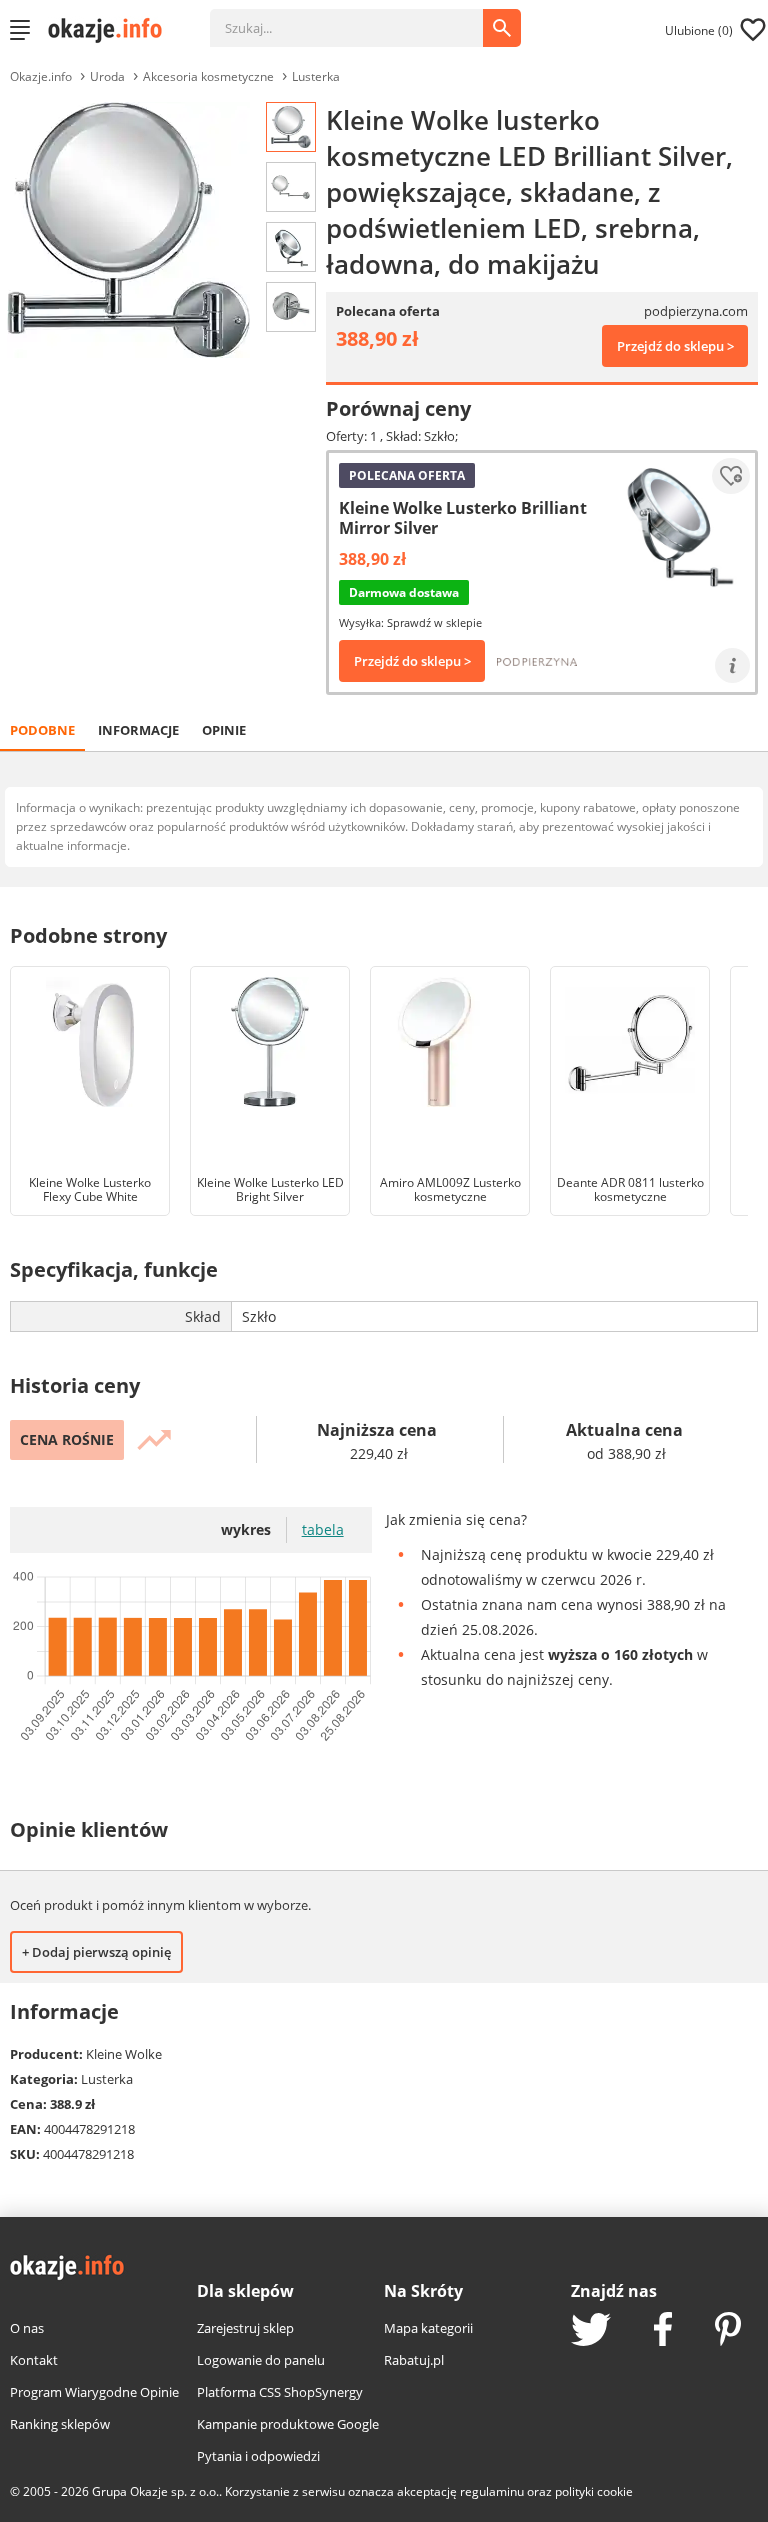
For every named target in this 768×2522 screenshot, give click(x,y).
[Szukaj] (361, 18)
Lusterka (316, 76)
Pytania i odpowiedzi (258, 2456)
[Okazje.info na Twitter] (591, 2331)
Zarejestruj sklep (245, 2328)
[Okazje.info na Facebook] (663, 2331)
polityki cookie (594, 2491)
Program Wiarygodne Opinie (94, 2392)
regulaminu (492, 2491)
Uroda (107, 76)
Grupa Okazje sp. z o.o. (155, 2491)
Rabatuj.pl (414, 2360)
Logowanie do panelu (261, 2360)
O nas (27, 2328)
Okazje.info (41, 76)
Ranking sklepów (60, 2424)
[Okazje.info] (112, 30)
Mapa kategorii (428, 2328)
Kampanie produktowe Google (288, 2424)
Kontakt (34, 2360)
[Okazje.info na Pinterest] (728, 2331)
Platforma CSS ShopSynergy (280, 2392)
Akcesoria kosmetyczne (208, 76)
